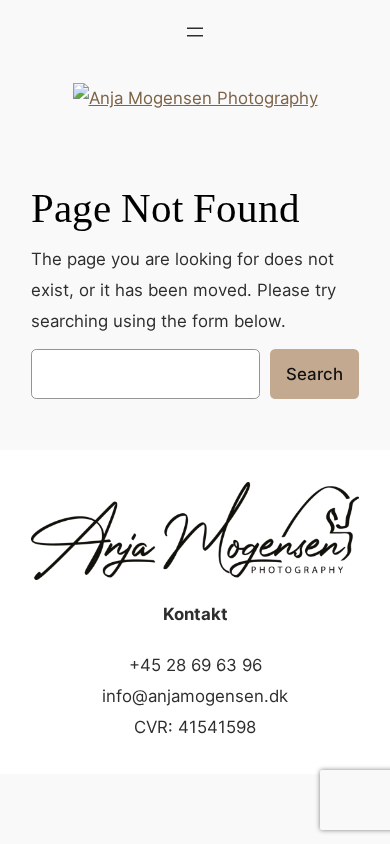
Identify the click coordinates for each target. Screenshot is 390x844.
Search (314, 374)
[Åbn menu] (195, 32)
